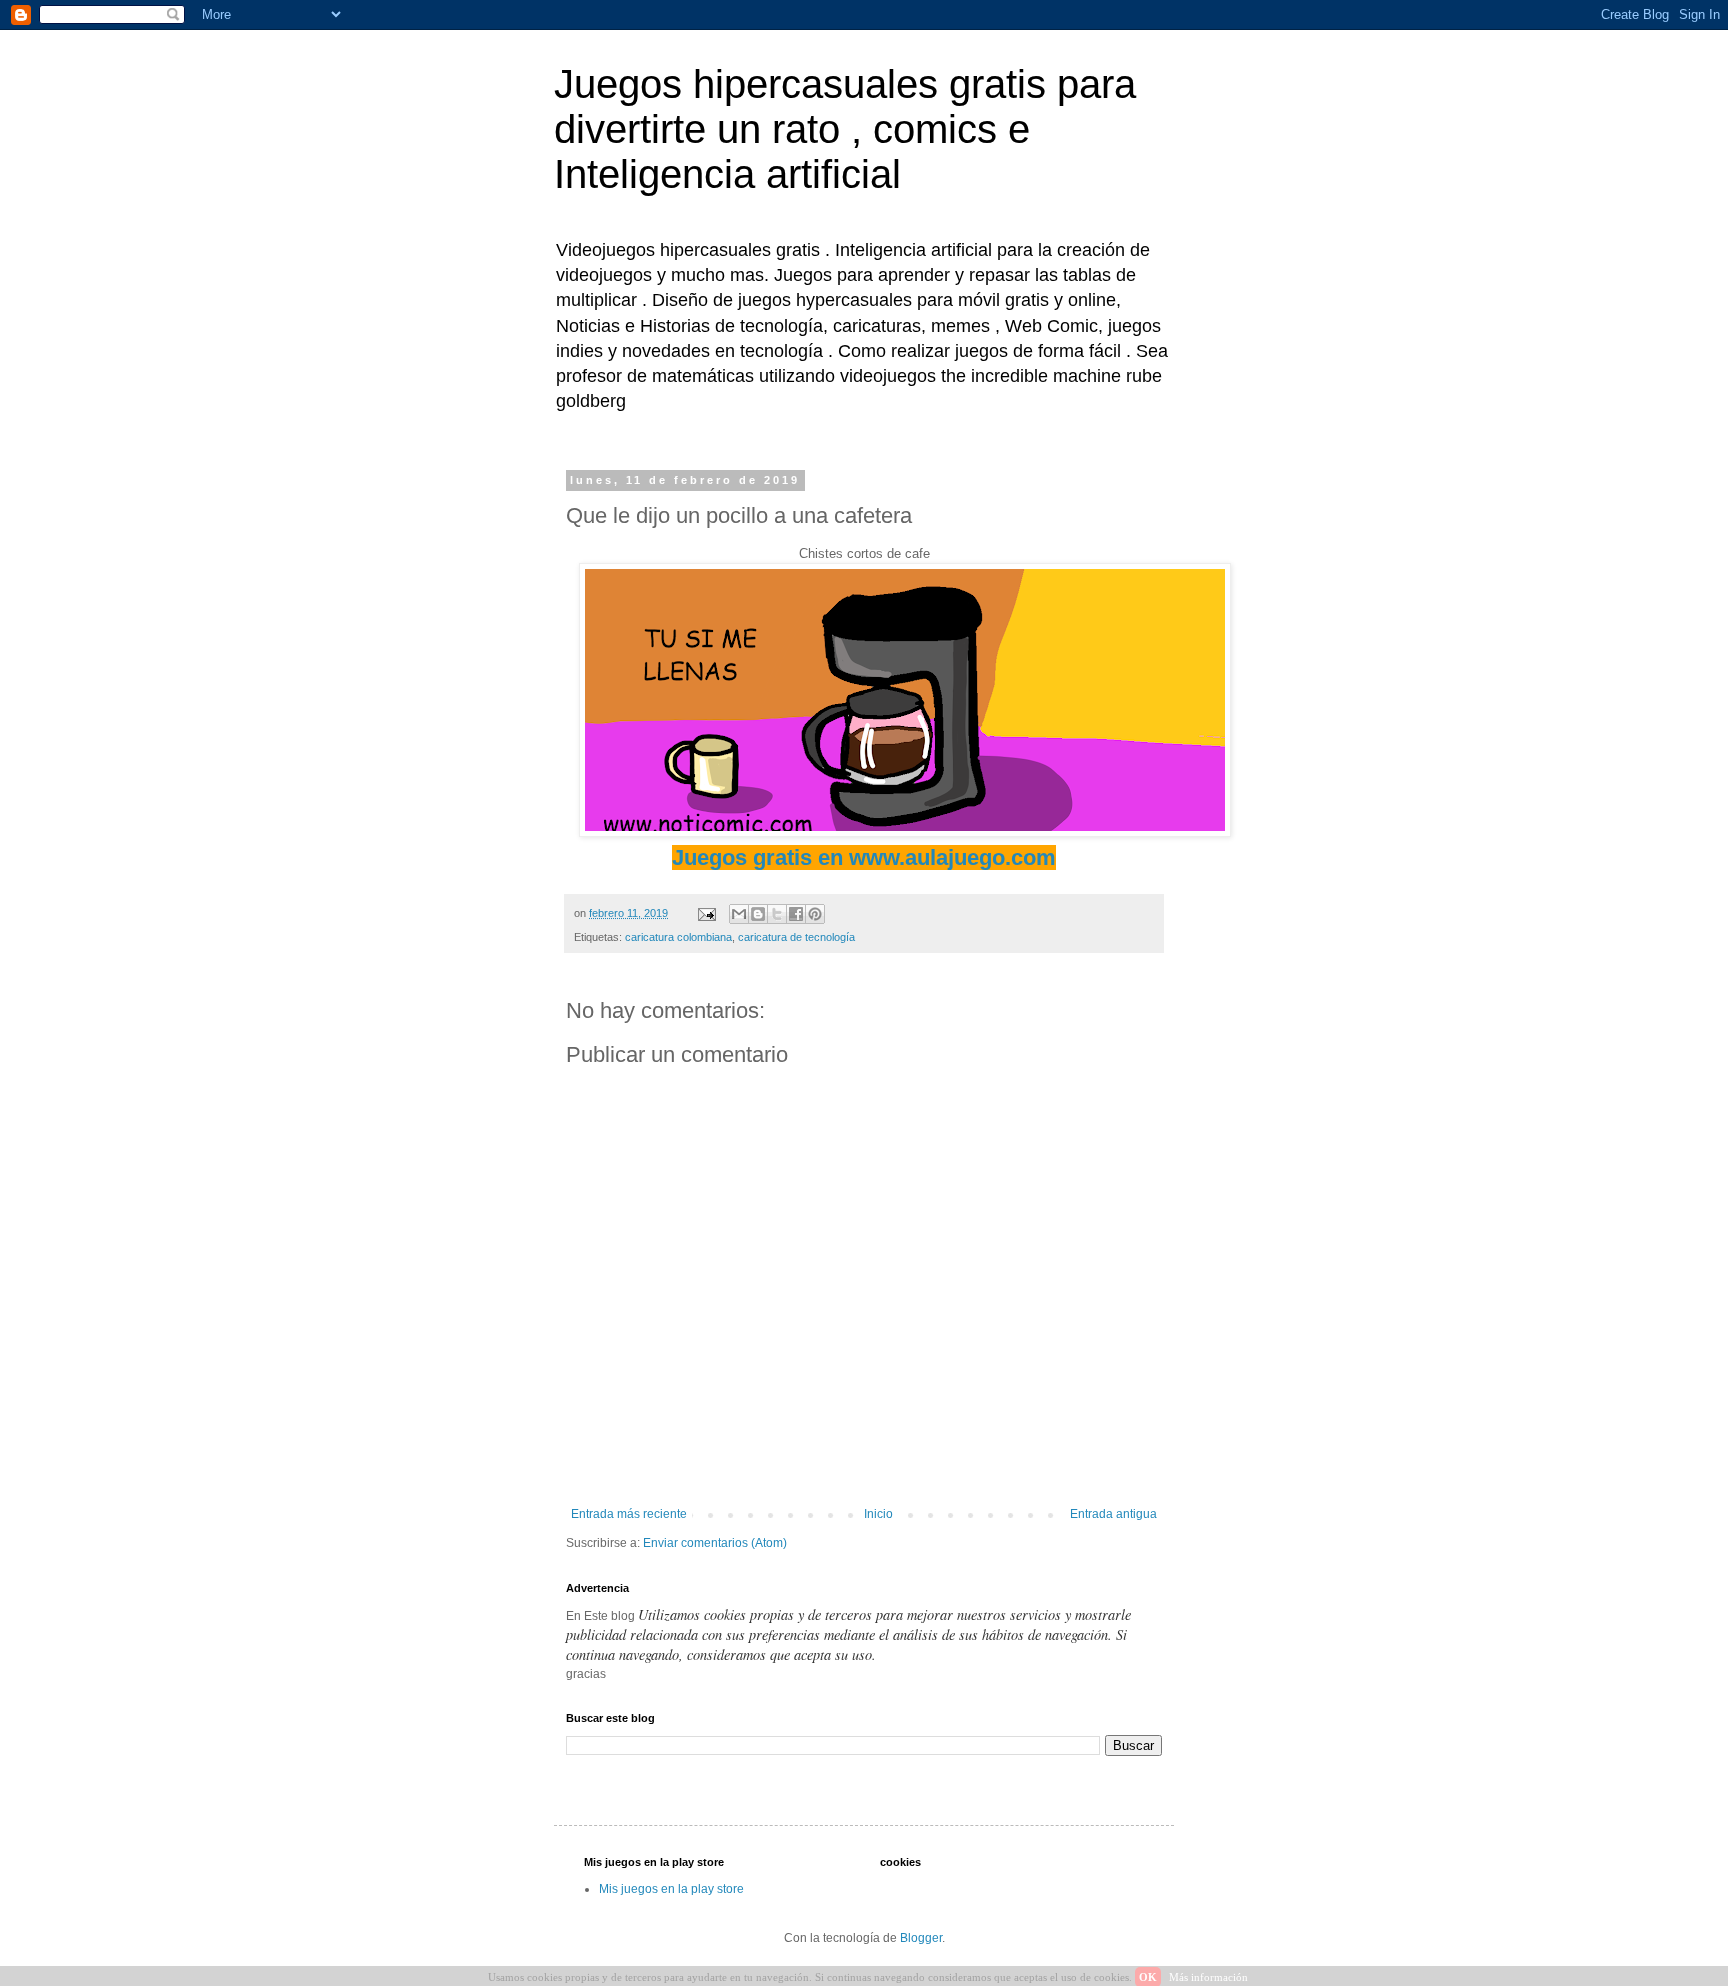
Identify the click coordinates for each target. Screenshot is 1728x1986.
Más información (1208, 1977)
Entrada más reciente (629, 1514)
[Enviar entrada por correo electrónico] (706, 913)
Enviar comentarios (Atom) (715, 1543)
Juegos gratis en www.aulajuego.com (864, 857)
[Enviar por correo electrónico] (739, 914)
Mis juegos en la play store (671, 1889)
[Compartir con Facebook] (796, 914)
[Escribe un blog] (758, 914)
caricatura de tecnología (796, 937)
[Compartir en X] (777, 914)
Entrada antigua (1113, 1514)
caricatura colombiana (678, 937)
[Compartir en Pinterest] (815, 914)
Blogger (921, 1938)
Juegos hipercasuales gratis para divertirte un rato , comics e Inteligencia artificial (845, 129)
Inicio (878, 1514)
